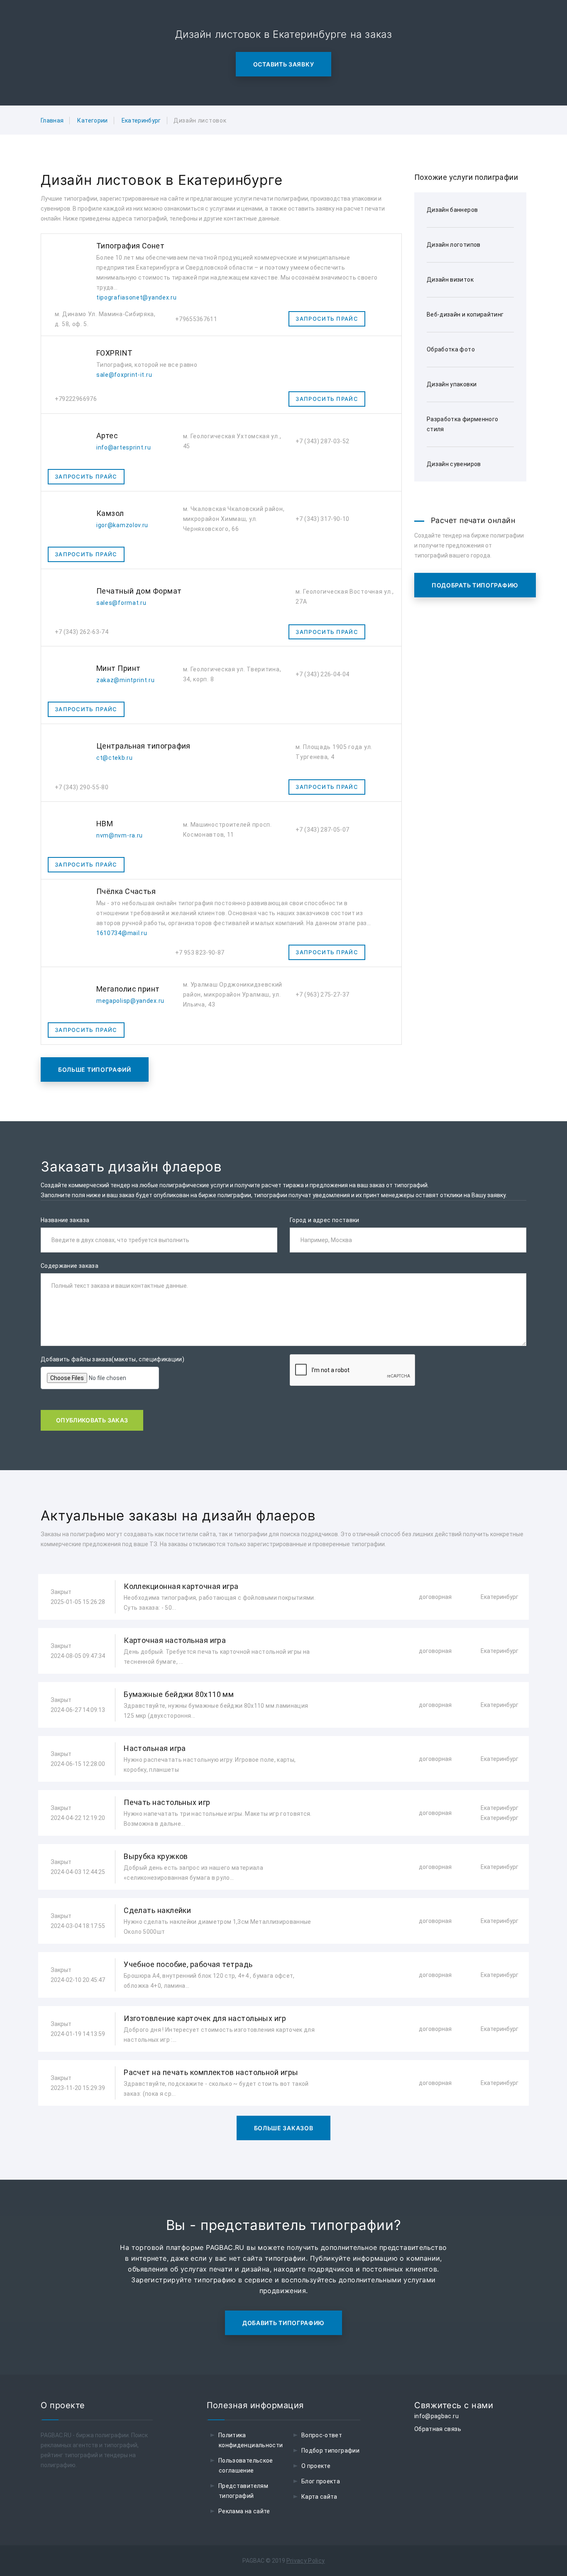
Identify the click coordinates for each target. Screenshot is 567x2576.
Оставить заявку (284, 64)
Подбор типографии (330, 2451)
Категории (92, 120)
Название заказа (65, 1220)
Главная (52, 120)
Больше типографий (95, 1069)
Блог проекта (321, 2481)
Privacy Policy (306, 2561)
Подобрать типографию (475, 585)
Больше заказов (284, 2128)
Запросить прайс (327, 319)
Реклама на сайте (244, 2511)
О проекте (316, 2466)
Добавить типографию (283, 2323)
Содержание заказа (70, 1266)
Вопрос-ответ (322, 2435)
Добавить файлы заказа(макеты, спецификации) (112, 1359)
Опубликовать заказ (92, 1420)
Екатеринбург (141, 120)
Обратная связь (438, 2429)
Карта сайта (319, 2497)
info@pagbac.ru (436, 2416)
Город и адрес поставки (325, 1220)
